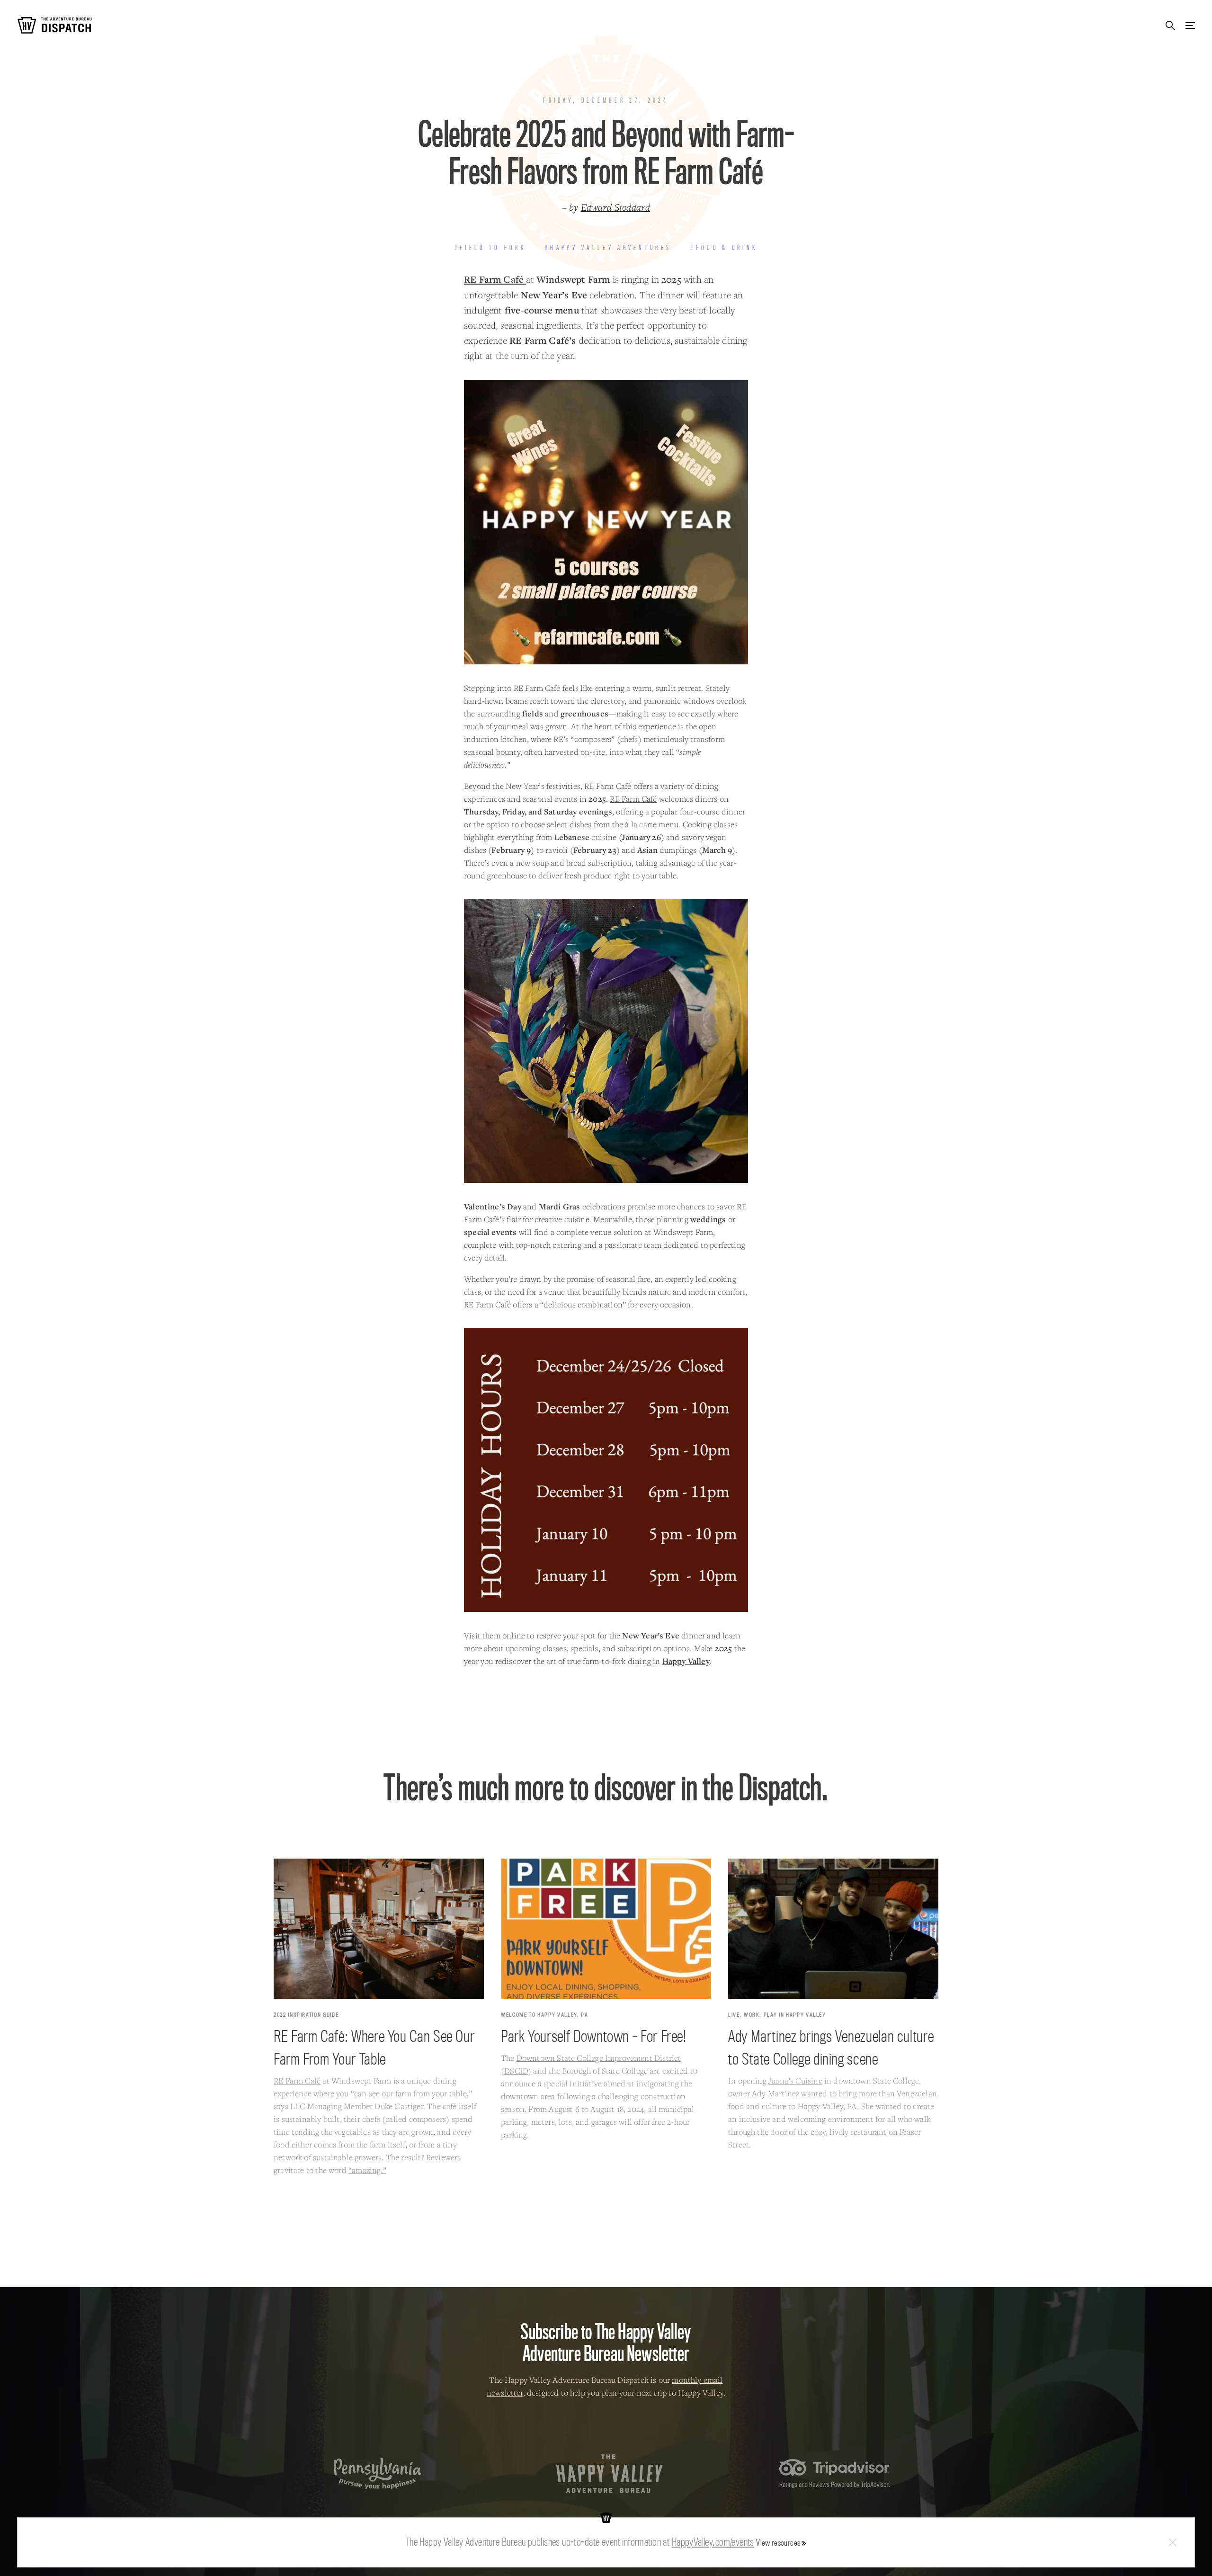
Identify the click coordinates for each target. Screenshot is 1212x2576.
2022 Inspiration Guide (306, 2015)
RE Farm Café (495, 279)
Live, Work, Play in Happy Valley (777, 2015)
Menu (1190, 25)
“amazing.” (367, 2170)
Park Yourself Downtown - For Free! (594, 2036)
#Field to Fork (490, 248)
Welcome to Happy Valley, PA (545, 2015)
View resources (778, 2543)
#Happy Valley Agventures (608, 248)
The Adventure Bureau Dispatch (54, 25)
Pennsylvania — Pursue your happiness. (378, 2473)
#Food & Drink (724, 248)
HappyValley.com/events (713, 2542)
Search (1170, 25)
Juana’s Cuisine (795, 2080)
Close (1173, 2543)
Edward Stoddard (616, 207)
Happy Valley (686, 1661)
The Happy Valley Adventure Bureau (610, 2474)
